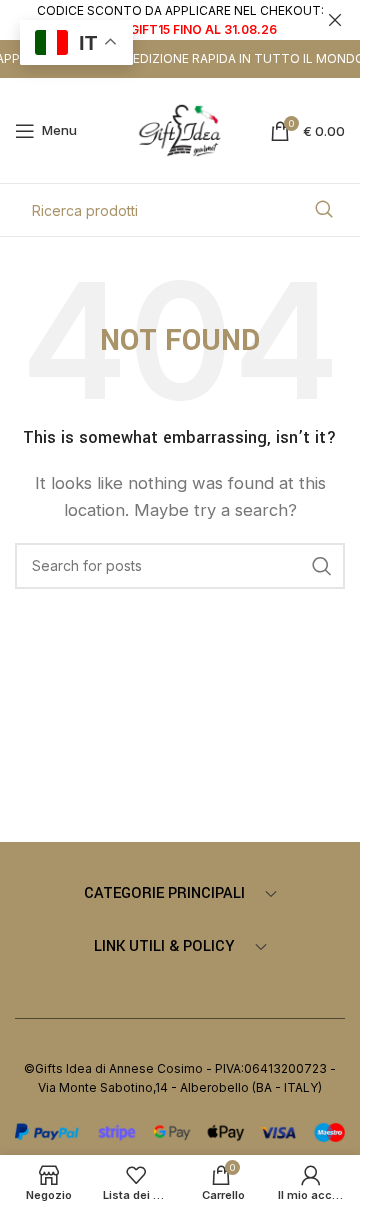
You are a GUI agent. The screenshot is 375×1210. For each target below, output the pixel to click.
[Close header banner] (335, 20)
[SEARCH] (324, 210)
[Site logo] (180, 129)
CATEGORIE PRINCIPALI (164, 893)
